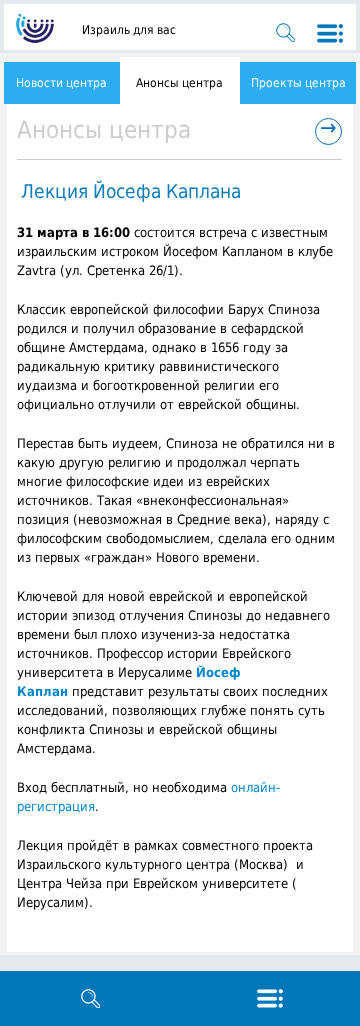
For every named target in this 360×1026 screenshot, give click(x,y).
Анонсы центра (179, 83)
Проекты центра (298, 83)
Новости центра (61, 83)
